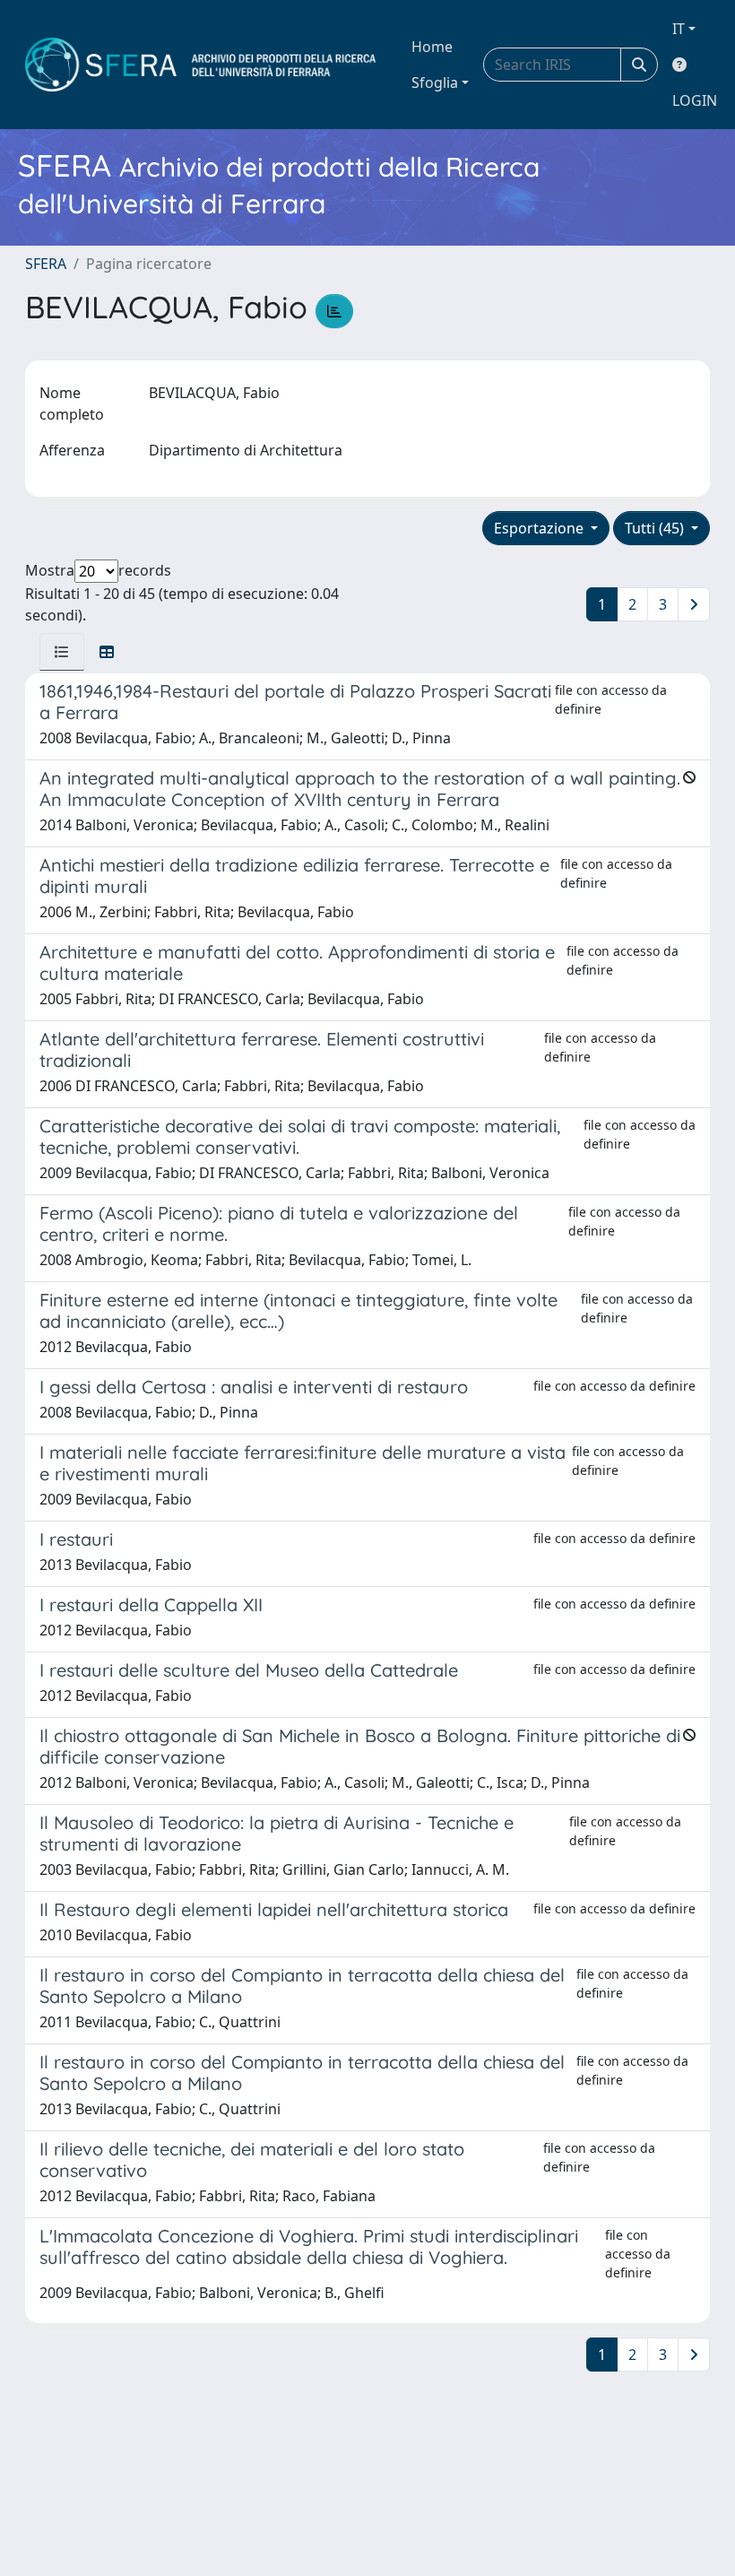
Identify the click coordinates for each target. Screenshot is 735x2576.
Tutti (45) (656, 528)
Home (432, 47)
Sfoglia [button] (435, 82)
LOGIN (695, 100)
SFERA (46, 264)
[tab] (62, 652)
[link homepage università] (200, 65)
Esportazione (540, 528)
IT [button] (679, 29)
